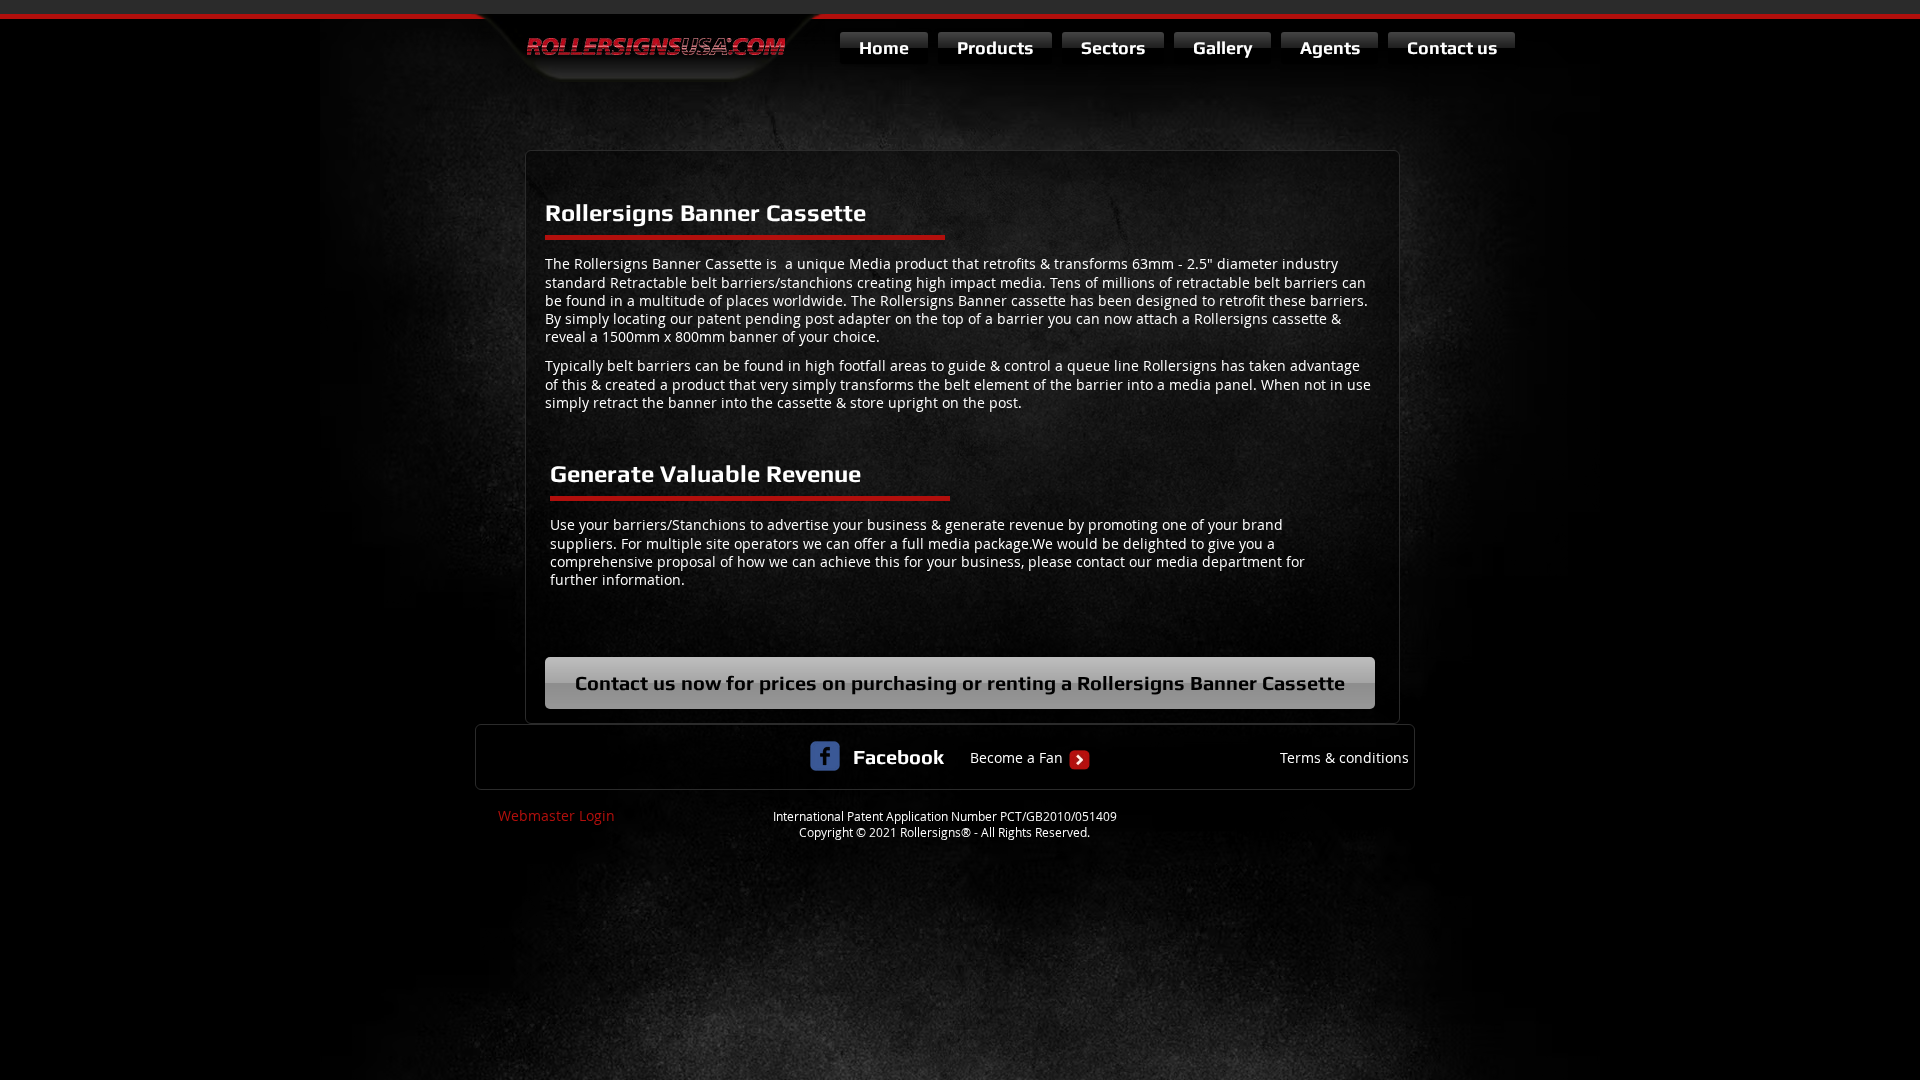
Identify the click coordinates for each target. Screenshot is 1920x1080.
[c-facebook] (825, 756)
